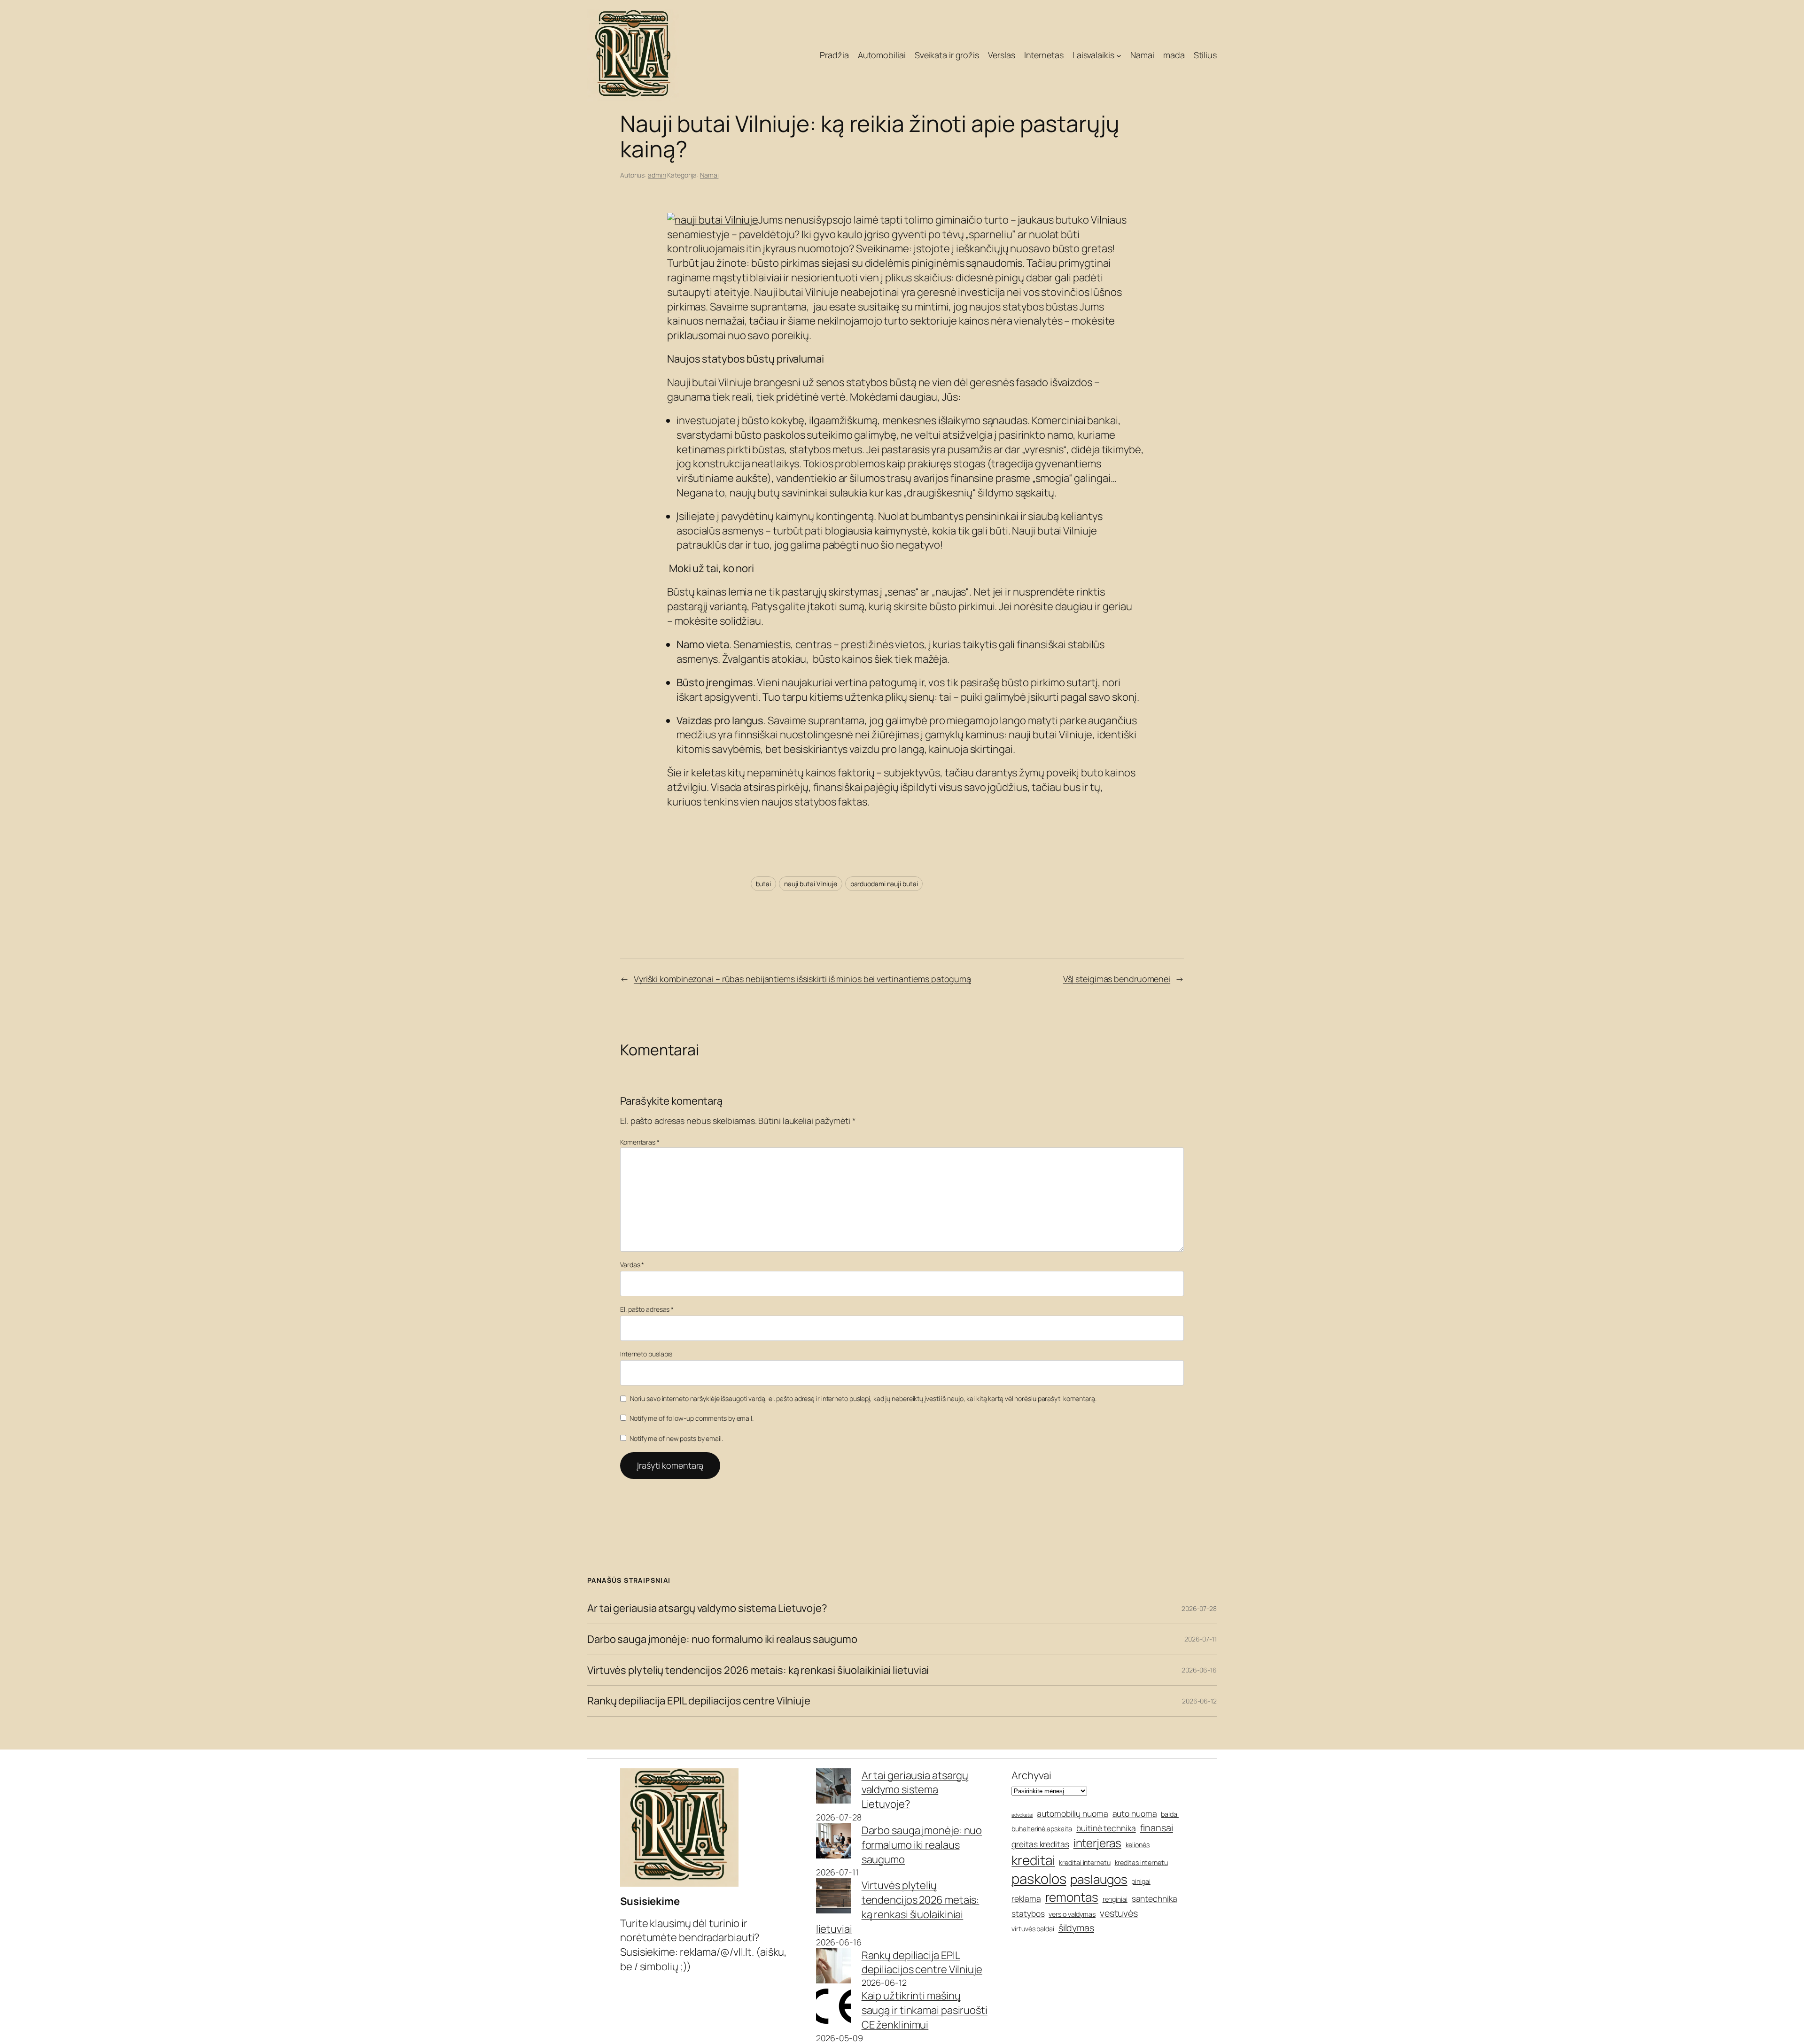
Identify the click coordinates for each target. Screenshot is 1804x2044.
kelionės (1138, 1845)
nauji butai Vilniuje (811, 884)
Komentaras (640, 1142)
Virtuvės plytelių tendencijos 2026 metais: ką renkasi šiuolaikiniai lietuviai (758, 1670)
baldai (1170, 1814)
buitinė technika (1106, 1828)
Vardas (632, 1265)
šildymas (1076, 1928)
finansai (1157, 1828)
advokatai (1022, 1815)
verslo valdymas (1072, 1914)
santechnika (1155, 1898)
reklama (1026, 1898)
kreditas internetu (1141, 1862)
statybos (1028, 1913)
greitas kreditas (1040, 1844)
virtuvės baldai (1033, 1929)
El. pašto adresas (647, 1309)
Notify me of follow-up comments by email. (692, 1418)
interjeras (1097, 1843)
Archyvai (1031, 1775)
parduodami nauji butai (884, 884)
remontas (1072, 1897)
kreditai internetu (1085, 1862)
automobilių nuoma (1072, 1813)
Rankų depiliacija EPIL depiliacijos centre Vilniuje (699, 1701)
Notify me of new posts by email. (676, 1438)
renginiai (1115, 1899)
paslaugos (1099, 1879)
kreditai (1033, 1860)
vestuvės (1119, 1913)
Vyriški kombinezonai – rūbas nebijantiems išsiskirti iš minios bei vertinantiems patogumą (802, 979)
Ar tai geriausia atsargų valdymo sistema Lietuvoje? (707, 1608)
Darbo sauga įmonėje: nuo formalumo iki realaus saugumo (722, 1639)
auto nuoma (1135, 1813)
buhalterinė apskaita (1042, 1829)
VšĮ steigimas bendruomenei (1117, 979)
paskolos (1039, 1879)
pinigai (1141, 1881)
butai (764, 884)
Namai (709, 175)
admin (657, 175)
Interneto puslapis (646, 1354)
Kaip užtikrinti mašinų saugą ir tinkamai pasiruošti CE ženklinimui (925, 2010)
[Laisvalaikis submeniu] (1119, 56)
